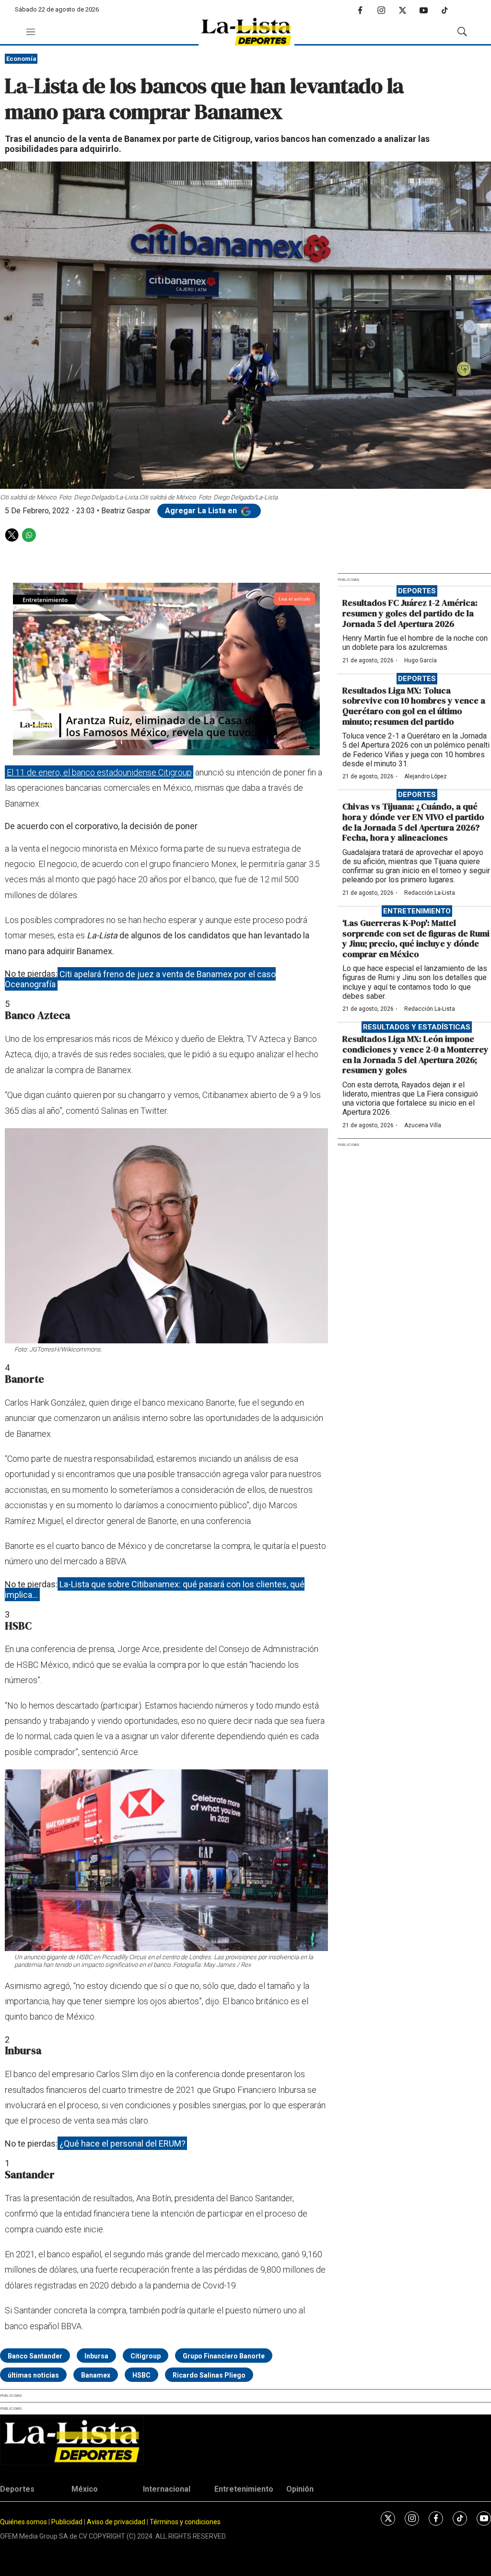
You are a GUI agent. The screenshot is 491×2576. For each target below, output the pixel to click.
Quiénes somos (23, 2522)
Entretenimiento (417, 911)
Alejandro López (426, 776)
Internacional (167, 2489)
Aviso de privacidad (116, 2522)
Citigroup (146, 2356)
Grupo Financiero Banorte (224, 2356)
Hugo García (421, 660)
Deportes (417, 591)
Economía (21, 59)
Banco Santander (35, 2356)
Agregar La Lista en (202, 511)
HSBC (141, 2375)
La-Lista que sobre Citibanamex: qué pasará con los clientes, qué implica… (155, 1589)
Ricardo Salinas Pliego (209, 2375)
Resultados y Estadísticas (417, 1027)
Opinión (300, 2489)
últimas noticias (33, 2375)
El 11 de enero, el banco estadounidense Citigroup (99, 772)
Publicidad (68, 2522)
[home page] (246, 32)
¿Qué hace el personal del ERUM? (123, 2143)
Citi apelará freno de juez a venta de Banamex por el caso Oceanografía (140, 979)
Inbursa (96, 2356)
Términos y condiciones (185, 2522)
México (85, 2489)
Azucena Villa (423, 1125)
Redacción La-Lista (430, 893)
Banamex (96, 2375)
